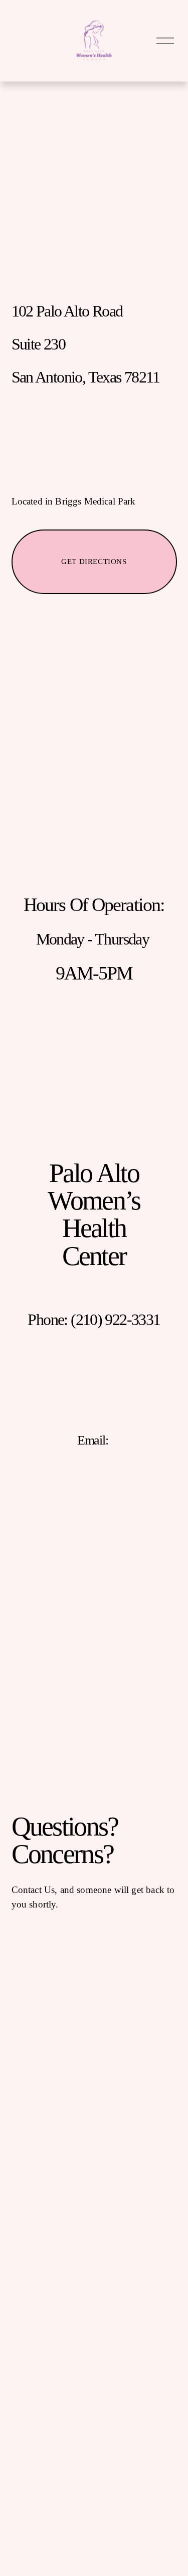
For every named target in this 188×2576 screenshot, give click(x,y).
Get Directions (94, 561)
